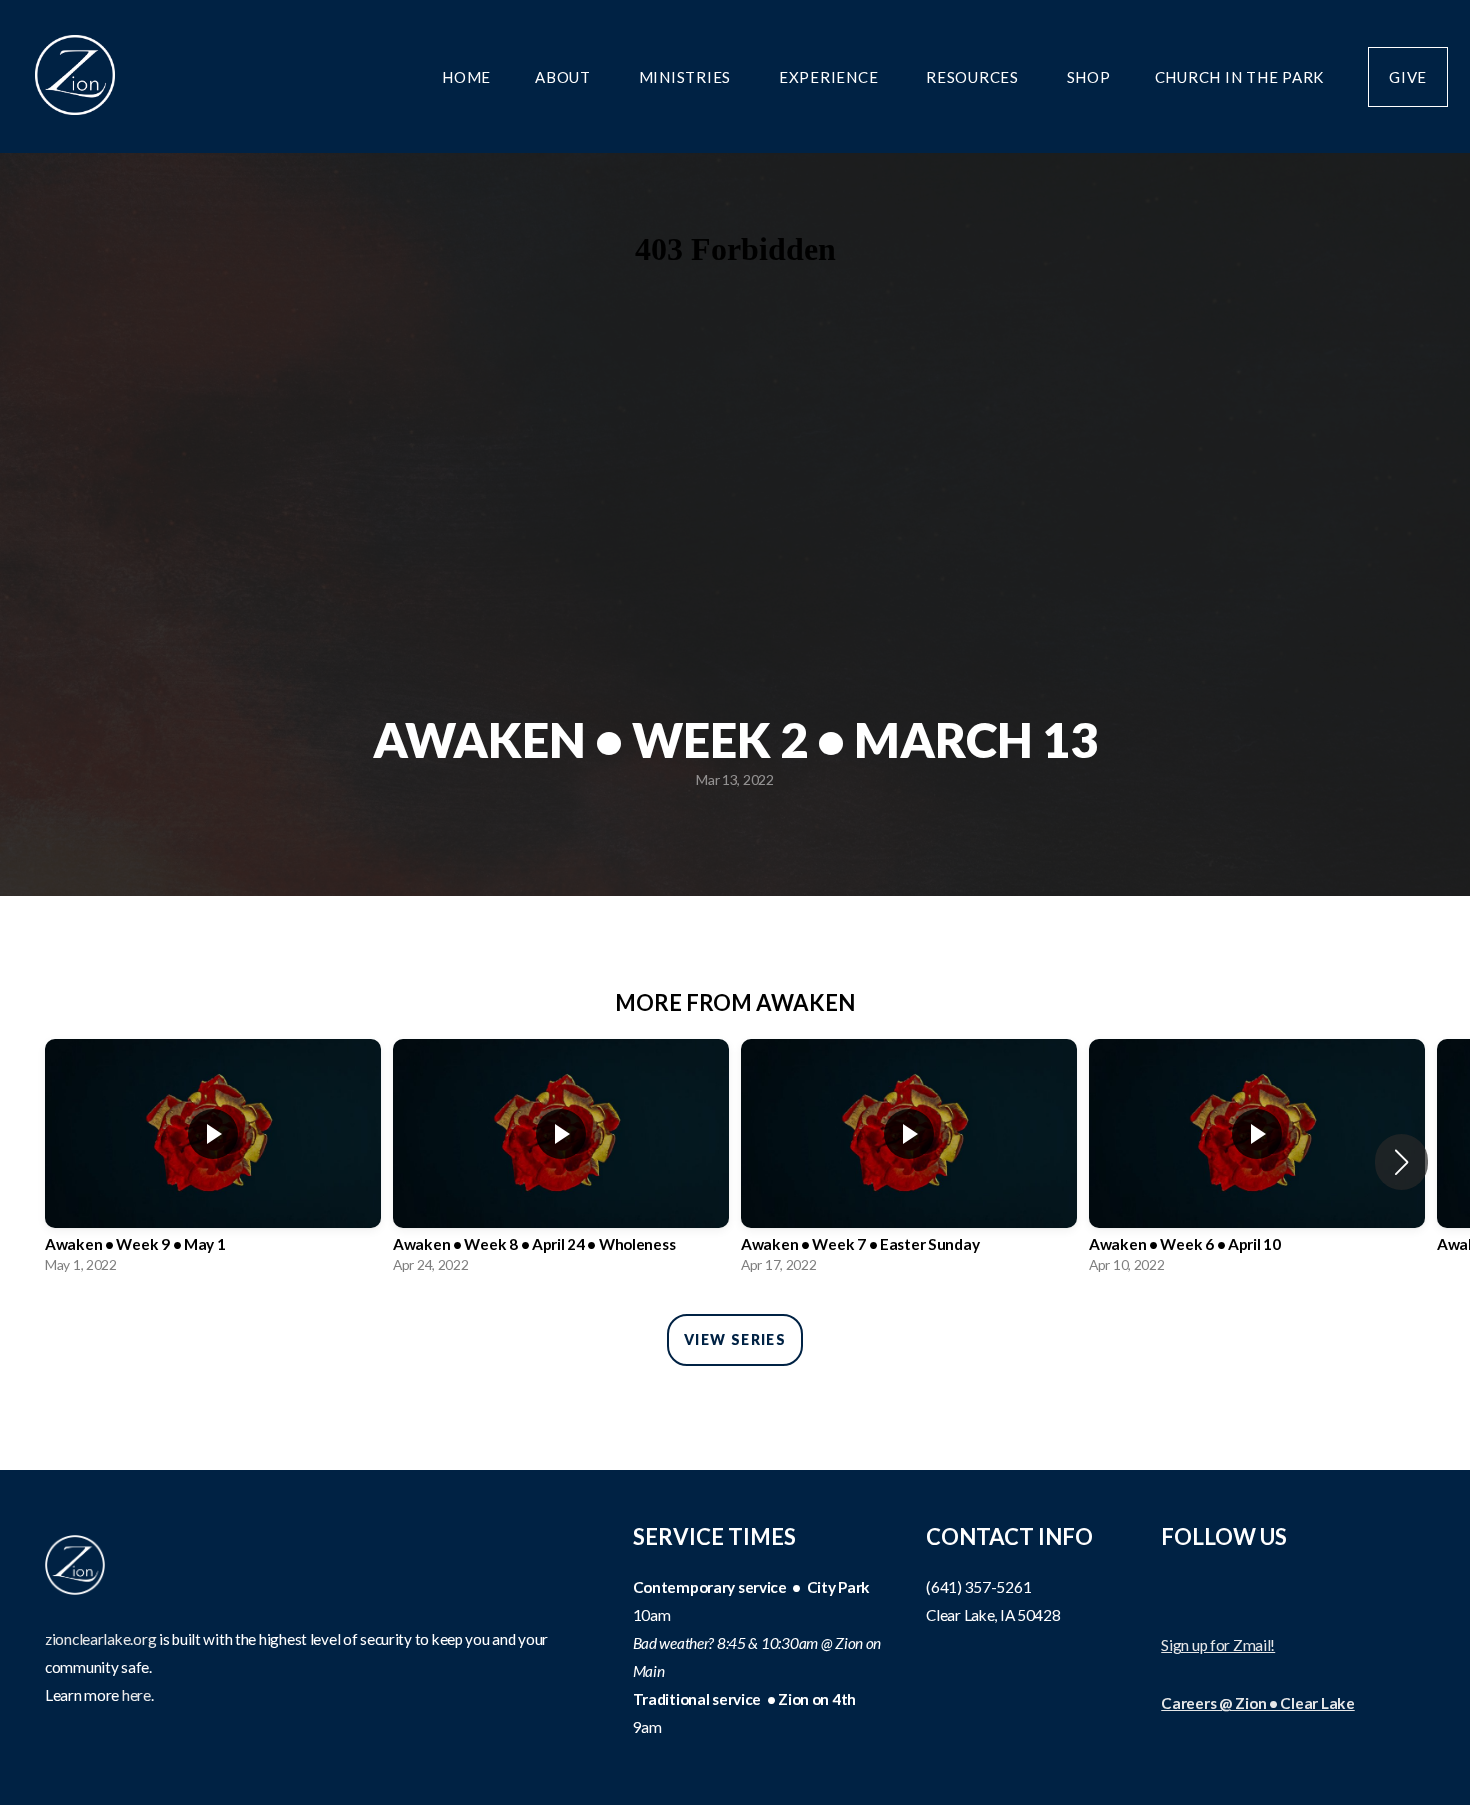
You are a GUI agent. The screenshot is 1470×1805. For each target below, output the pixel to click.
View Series (735, 1339)
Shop (1089, 77)
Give (1408, 77)
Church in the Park (1240, 77)
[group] (213, 1161)
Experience (830, 77)
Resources (974, 77)
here (136, 1695)
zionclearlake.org (100, 1639)
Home (466, 77)
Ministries (687, 77)
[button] (1401, 1162)
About (565, 77)
